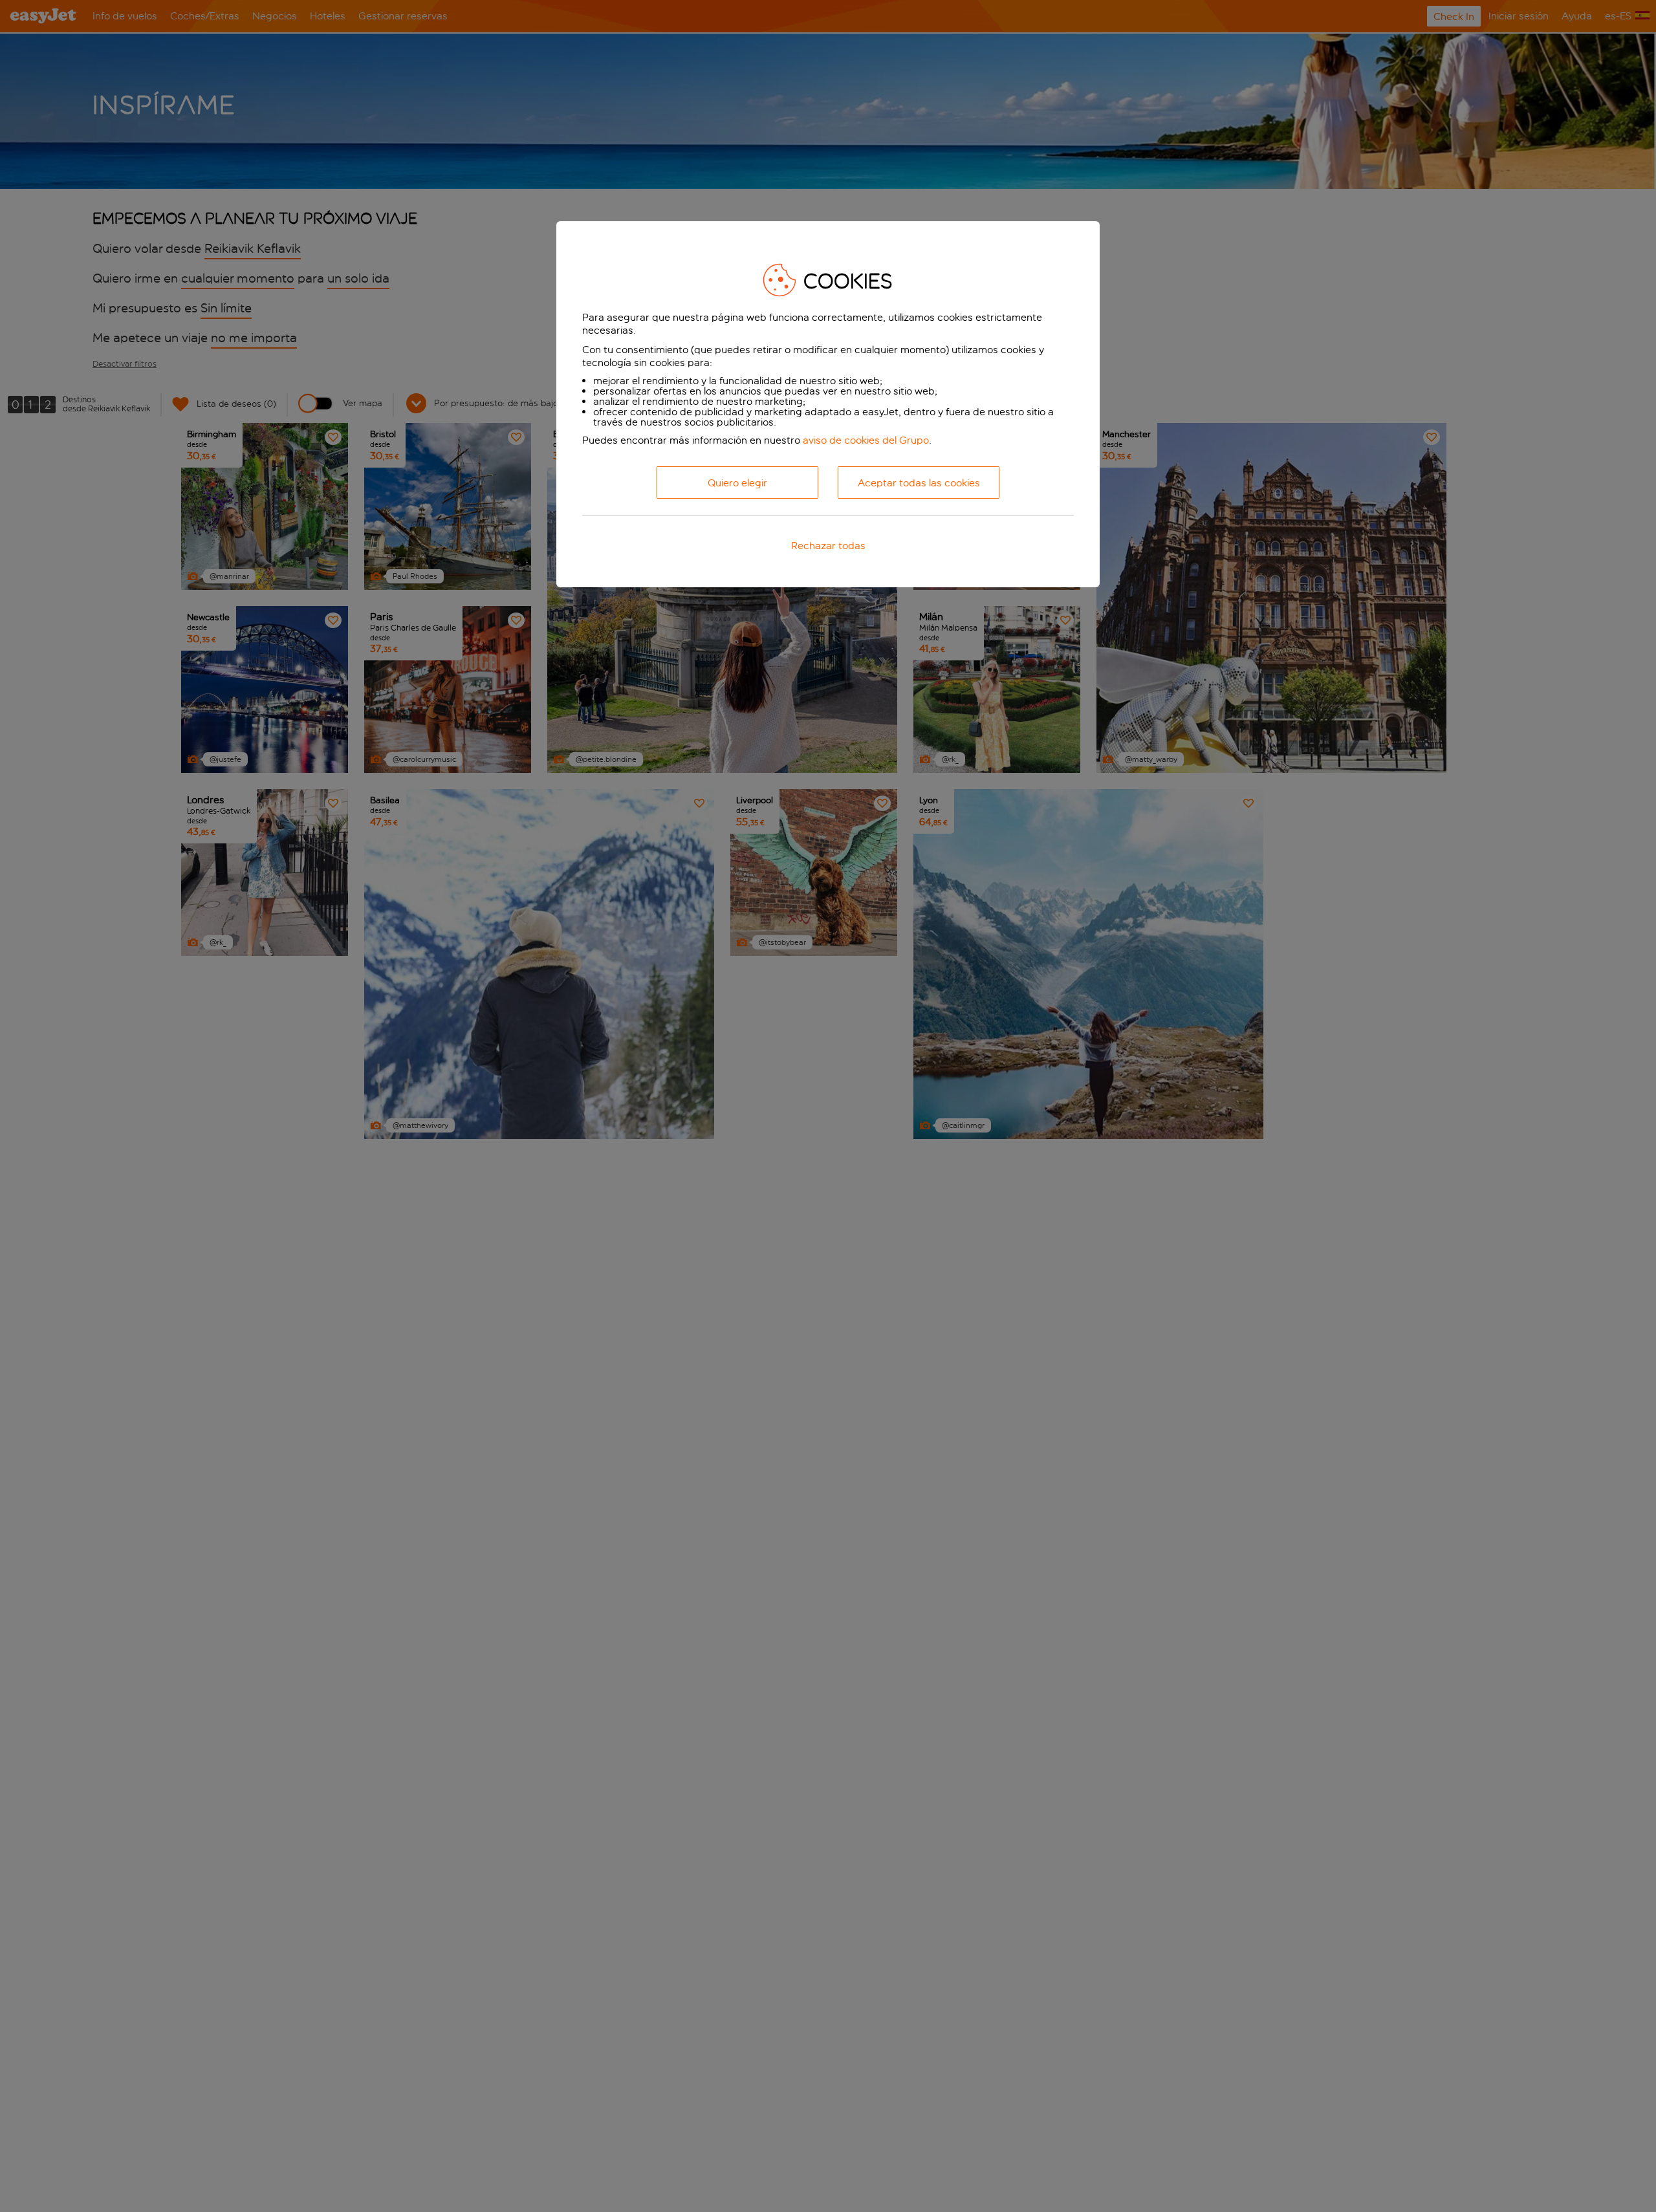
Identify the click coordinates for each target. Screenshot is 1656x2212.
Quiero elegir (737, 483)
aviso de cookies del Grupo (866, 440)
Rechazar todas (828, 546)
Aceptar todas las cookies (919, 483)
